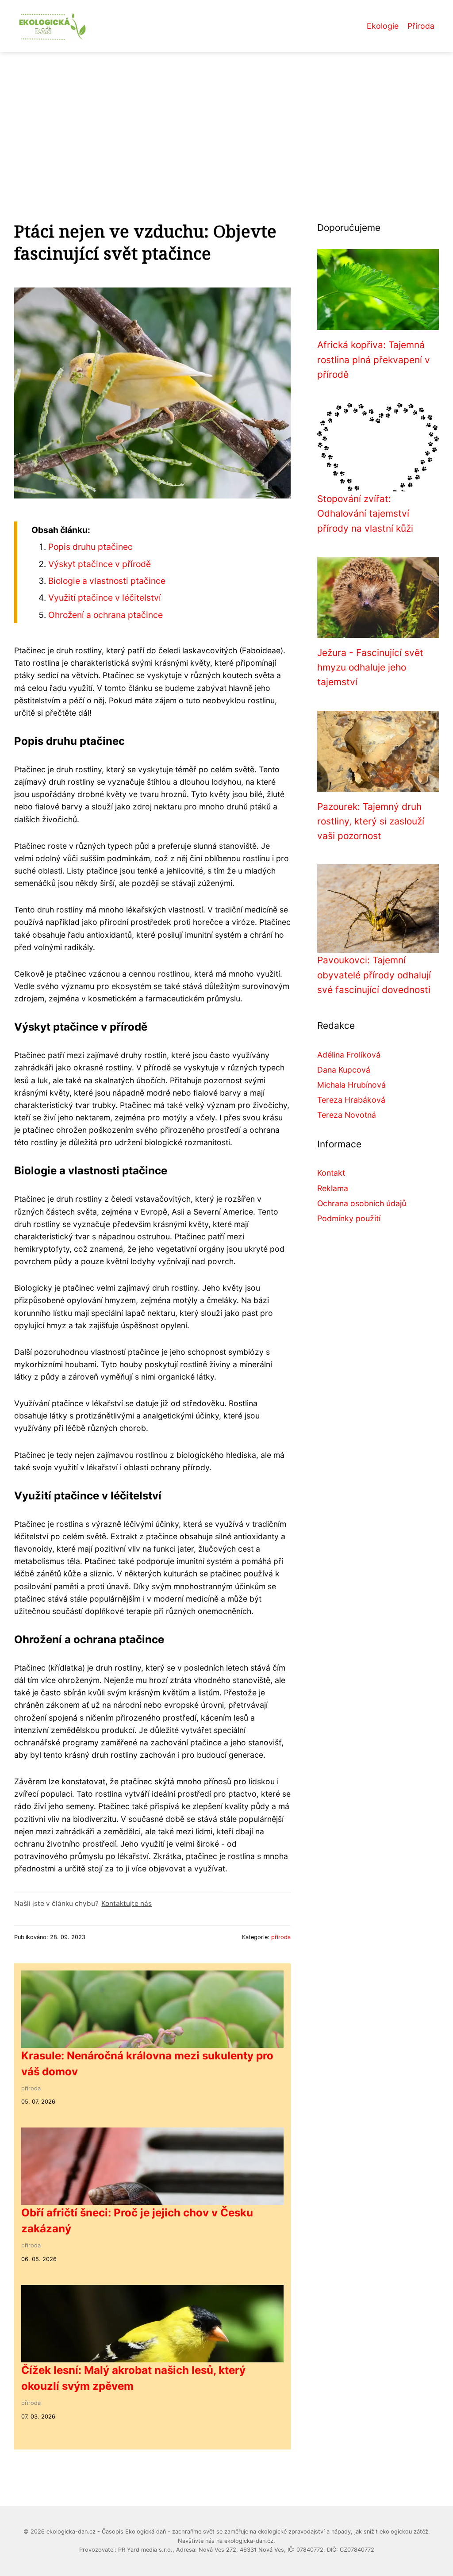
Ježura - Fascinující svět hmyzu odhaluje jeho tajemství (370, 667)
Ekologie (383, 26)
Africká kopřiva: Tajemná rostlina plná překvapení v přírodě (374, 360)
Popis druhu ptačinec (90, 547)
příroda (281, 1937)
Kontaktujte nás (127, 1903)
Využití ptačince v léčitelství (105, 598)
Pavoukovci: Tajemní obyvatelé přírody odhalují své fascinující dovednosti (374, 975)
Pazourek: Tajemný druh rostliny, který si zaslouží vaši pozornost (371, 821)
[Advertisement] (226, 119)
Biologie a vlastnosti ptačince (107, 581)
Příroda (421, 26)
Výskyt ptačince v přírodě (100, 564)
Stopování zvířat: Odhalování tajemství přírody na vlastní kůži (365, 514)
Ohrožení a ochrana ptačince (106, 615)
